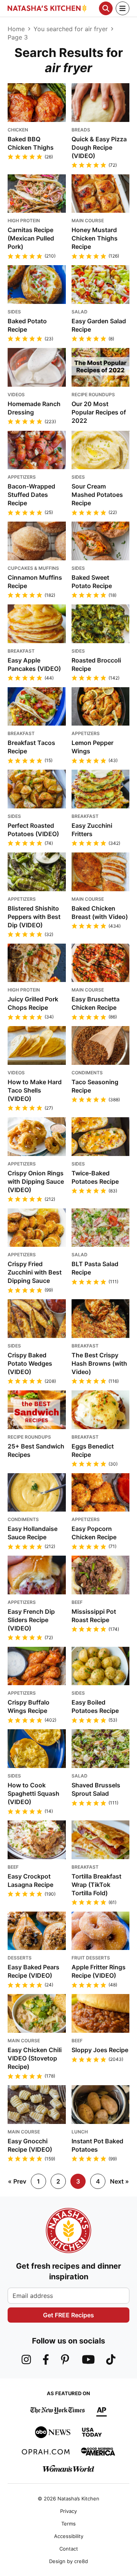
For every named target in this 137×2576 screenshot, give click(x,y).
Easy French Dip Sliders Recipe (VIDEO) (31, 1620)
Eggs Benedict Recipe (93, 1450)
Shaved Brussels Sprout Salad (96, 1789)
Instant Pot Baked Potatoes (97, 2145)
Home (16, 29)
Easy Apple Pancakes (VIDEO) (34, 664)
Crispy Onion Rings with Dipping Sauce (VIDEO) (36, 1181)
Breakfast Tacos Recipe (31, 747)
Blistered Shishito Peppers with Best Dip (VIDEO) (34, 917)
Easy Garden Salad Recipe (99, 325)
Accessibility (69, 2536)
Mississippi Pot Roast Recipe (94, 1616)
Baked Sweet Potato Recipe (92, 582)
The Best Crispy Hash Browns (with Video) (99, 1363)
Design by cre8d (68, 2561)
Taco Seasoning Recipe (95, 1086)
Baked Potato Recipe (27, 325)
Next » (119, 2181)
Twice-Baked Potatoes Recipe (95, 1177)
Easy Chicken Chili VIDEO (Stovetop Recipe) (35, 2058)
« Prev (17, 2181)
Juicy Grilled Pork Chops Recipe (33, 1003)
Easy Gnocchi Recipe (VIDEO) (30, 2145)
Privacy (68, 2511)
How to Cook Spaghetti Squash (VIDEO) (33, 1793)
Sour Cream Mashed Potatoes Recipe (97, 495)
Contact (69, 2549)
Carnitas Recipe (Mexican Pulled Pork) (31, 238)
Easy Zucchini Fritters (92, 830)
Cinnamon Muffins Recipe (35, 582)
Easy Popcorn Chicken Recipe (94, 1533)
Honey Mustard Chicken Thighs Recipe (95, 238)
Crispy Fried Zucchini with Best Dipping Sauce (35, 1272)
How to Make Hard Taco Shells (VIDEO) (35, 1090)
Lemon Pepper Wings (92, 747)
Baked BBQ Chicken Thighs (31, 143)
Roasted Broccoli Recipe (96, 664)
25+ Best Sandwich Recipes (36, 1450)
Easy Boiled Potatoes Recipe (95, 1706)
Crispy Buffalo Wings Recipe (29, 1706)
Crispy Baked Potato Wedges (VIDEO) (30, 1363)
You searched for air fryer (71, 29)
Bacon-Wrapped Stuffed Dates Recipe (31, 495)
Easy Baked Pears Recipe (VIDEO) (33, 1971)
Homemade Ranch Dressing (34, 408)
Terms (68, 2524)
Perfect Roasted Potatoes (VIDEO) (33, 830)
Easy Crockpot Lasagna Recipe (30, 1880)
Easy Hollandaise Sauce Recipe (33, 1533)
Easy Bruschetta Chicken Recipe (96, 1003)
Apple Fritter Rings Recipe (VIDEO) (99, 1971)
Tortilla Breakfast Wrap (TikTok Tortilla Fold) (96, 1885)
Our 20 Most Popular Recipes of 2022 (99, 412)
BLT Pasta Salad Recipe (95, 1268)
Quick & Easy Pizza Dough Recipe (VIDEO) (99, 147)
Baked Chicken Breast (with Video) (100, 912)
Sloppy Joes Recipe (100, 2050)
